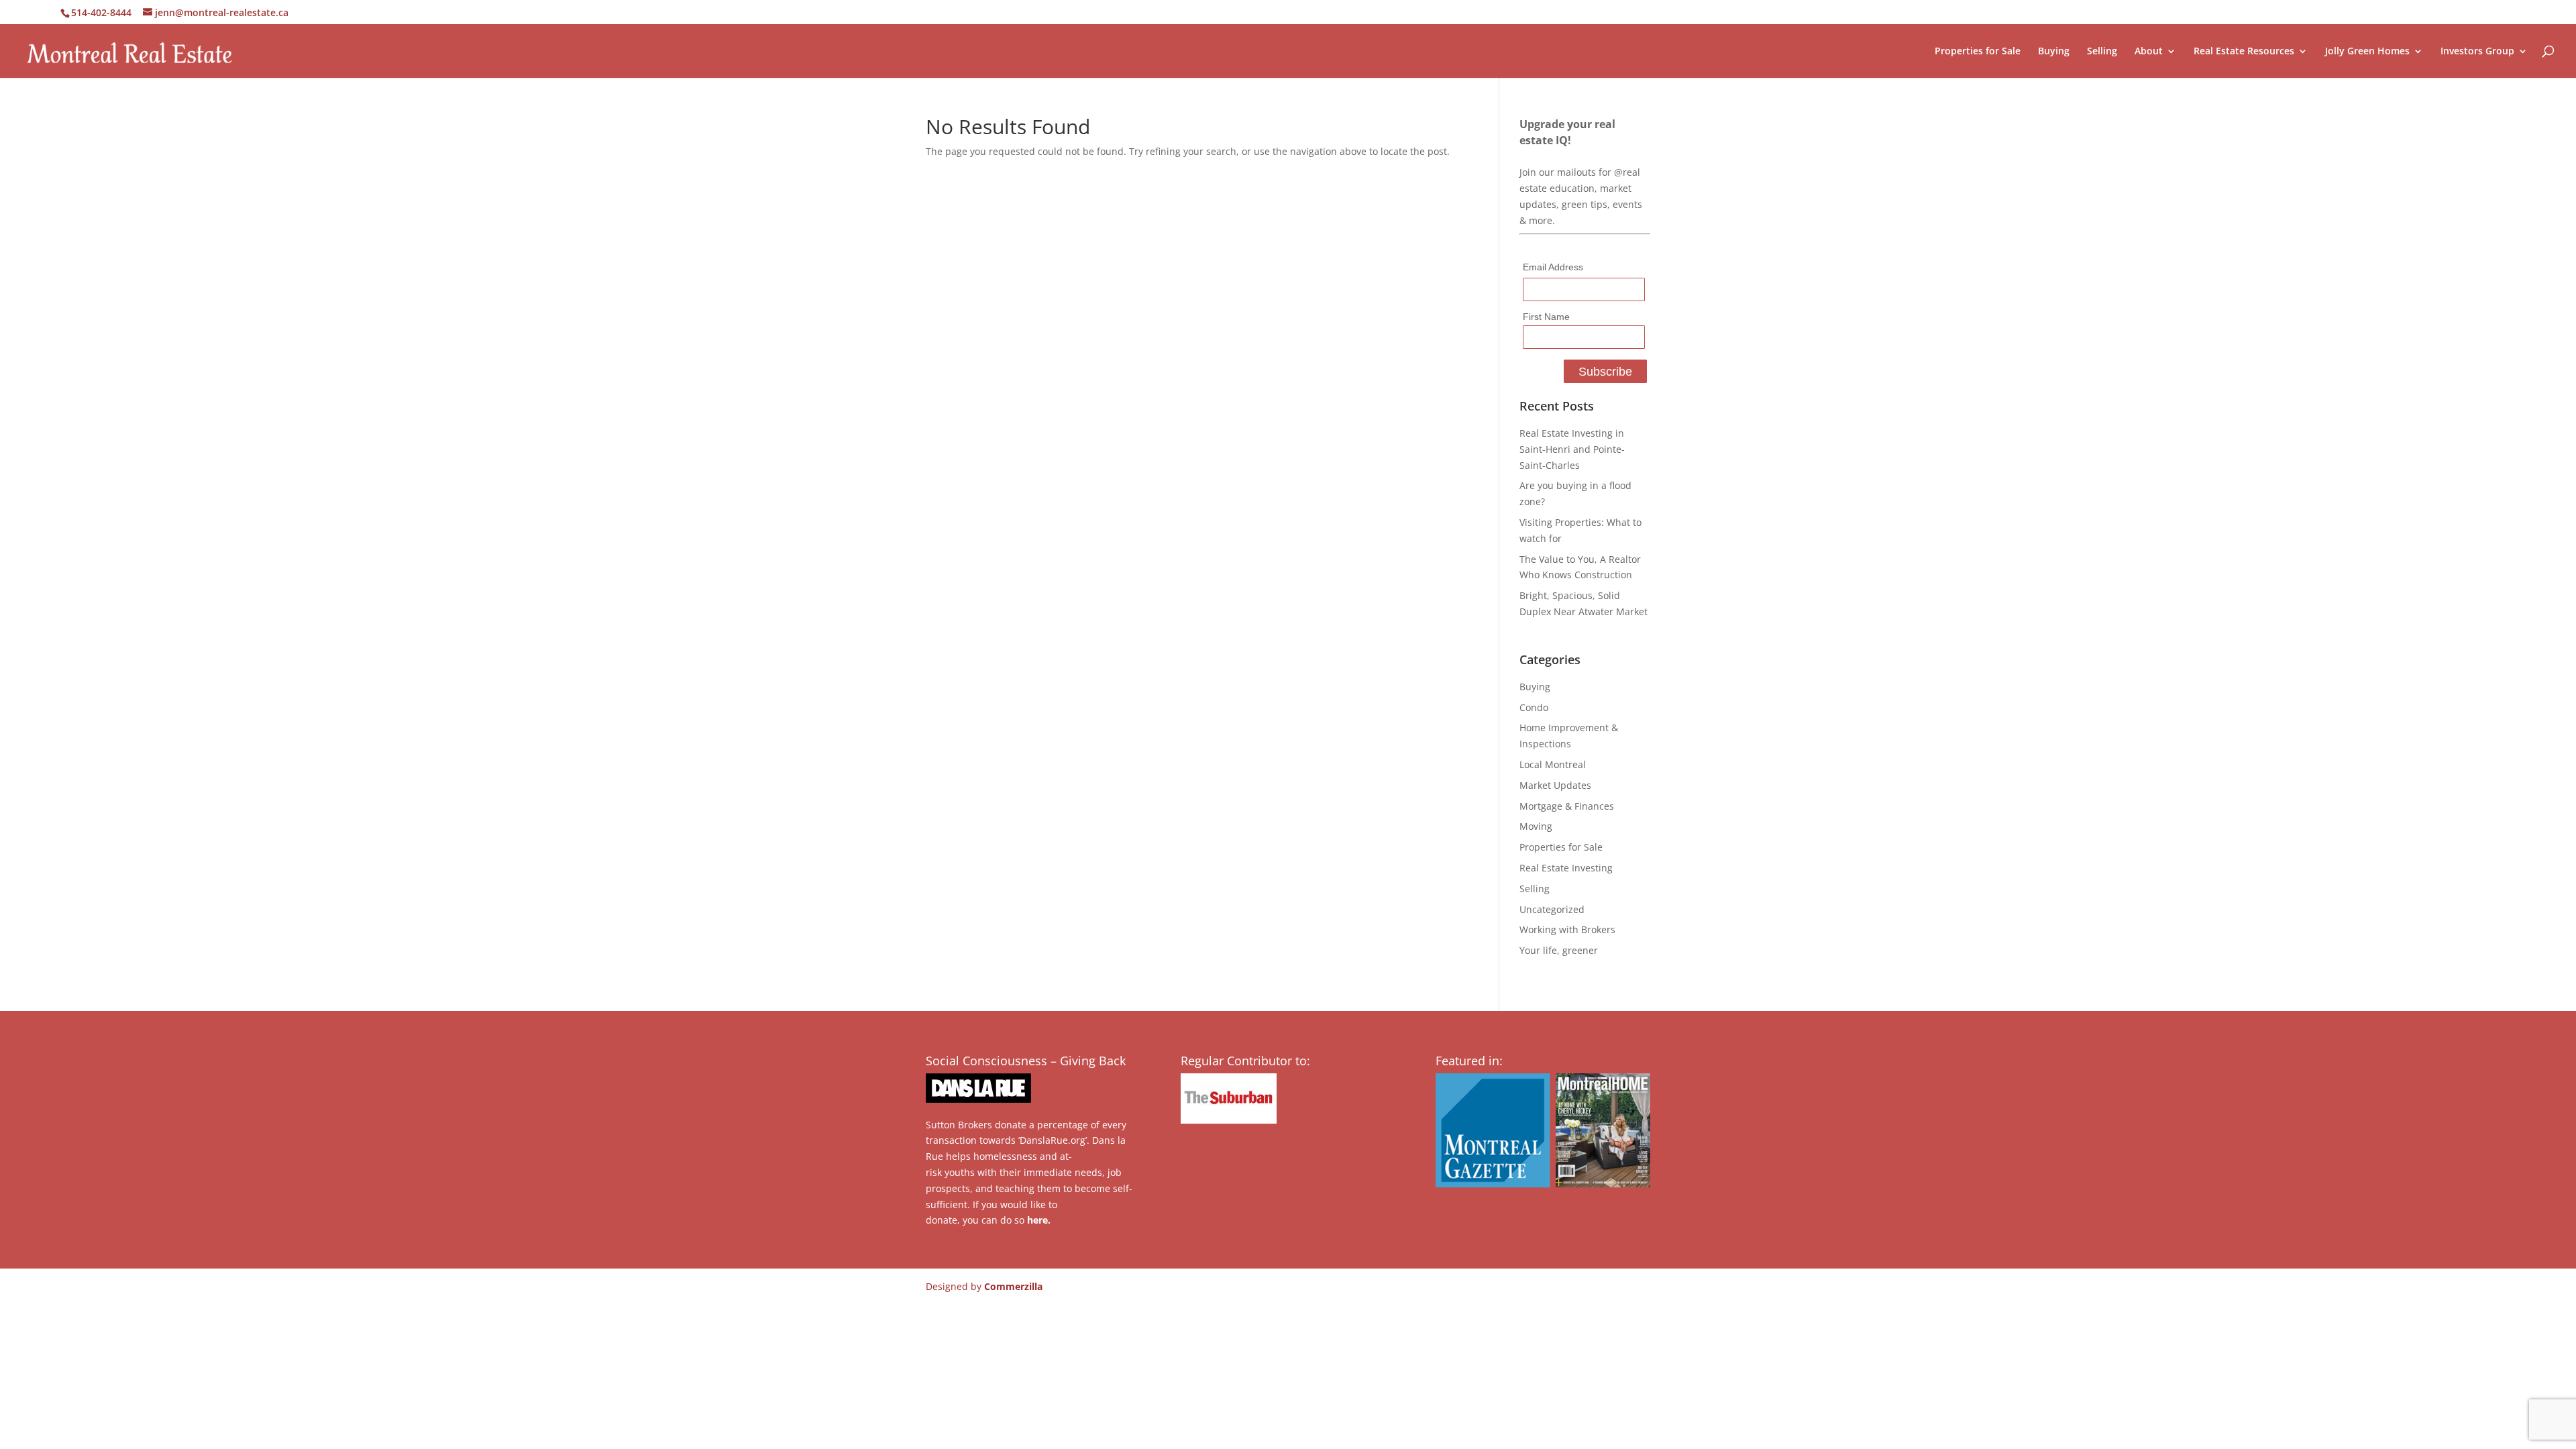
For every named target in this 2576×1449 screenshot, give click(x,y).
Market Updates (1555, 785)
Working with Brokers (1567, 929)
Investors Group (2477, 52)
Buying (2054, 52)
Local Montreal (1553, 764)
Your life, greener (1559, 950)
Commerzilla (1013, 1286)
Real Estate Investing (1566, 868)
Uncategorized (1552, 909)
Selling (2102, 52)
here (1037, 1220)
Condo (1534, 707)
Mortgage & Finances (1567, 806)
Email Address (1553, 267)
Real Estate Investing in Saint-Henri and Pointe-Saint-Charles (1572, 449)
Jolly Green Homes (2367, 52)
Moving (1536, 826)
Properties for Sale (1978, 52)
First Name (1546, 317)
